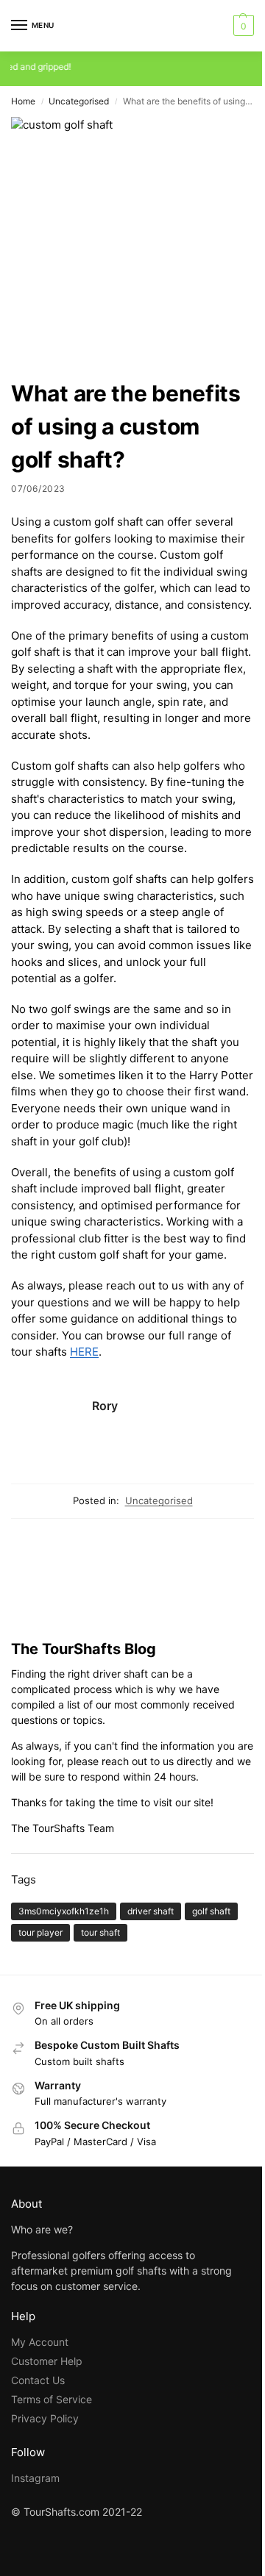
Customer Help (47, 2361)
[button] (242, 26)
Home (23, 101)
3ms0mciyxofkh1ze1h (64, 1911)
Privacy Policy (45, 2418)
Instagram (35, 2478)
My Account (40, 2342)
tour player (40, 1932)
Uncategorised (79, 101)
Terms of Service (52, 2399)
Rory (105, 1406)
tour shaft (100, 1932)
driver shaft (151, 1911)
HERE (84, 1352)
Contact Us (38, 2380)
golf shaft (211, 1911)
